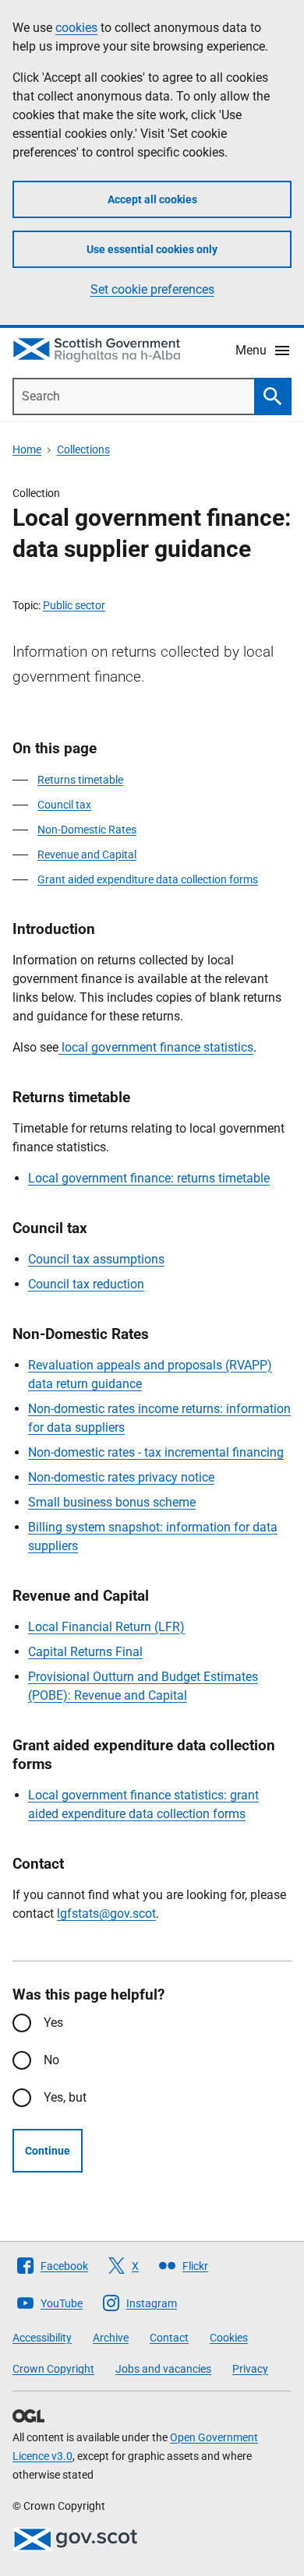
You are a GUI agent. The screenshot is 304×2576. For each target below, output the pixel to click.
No (51, 2060)
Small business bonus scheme (112, 1502)
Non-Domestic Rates (87, 830)
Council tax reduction (86, 1284)
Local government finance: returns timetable (149, 1178)
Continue (48, 2151)
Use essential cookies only (152, 249)
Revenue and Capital (87, 855)
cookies (76, 28)
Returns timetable (80, 780)
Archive (111, 2338)
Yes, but (65, 2097)
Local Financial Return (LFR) (106, 1627)
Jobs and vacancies (163, 2369)
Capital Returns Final (85, 1652)
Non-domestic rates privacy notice (121, 1477)
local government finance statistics (156, 1047)
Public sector (74, 605)
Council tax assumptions (96, 1259)
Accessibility (42, 2338)
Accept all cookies (152, 199)
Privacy (250, 2369)
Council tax (64, 805)
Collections (83, 449)
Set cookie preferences (152, 289)
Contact (169, 2338)
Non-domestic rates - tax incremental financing (156, 1452)
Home (27, 449)
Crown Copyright (53, 2369)
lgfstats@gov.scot (106, 1913)
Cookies (229, 2338)
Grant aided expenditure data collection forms (148, 879)
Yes (53, 2023)
